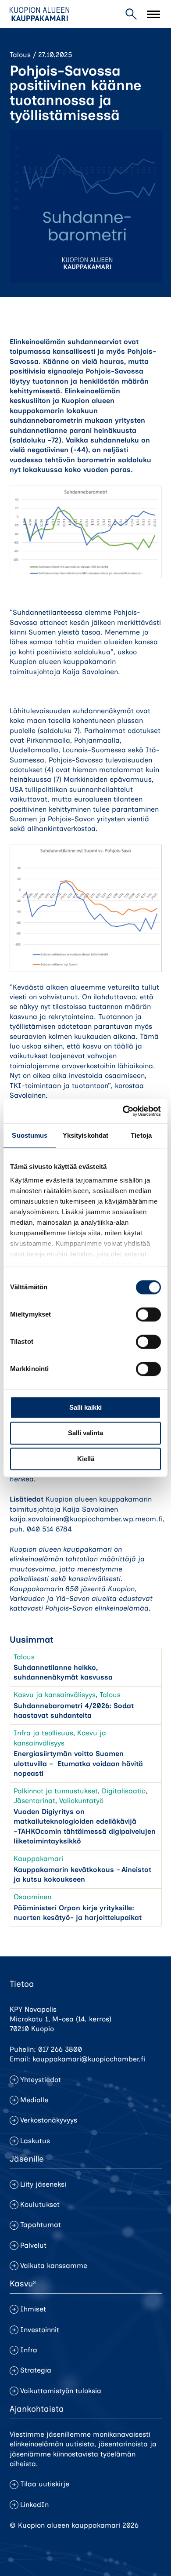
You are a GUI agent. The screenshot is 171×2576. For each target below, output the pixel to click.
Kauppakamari (38, 1859)
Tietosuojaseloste (39, 2541)
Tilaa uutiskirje (45, 2484)
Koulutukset (40, 2204)
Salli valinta (85, 1433)
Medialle (34, 2100)
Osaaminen (32, 1897)
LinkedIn (34, 2505)
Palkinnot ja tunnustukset (56, 1791)
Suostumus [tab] (30, 1135)
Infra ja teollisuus (43, 1733)
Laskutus (35, 2141)
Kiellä (86, 1459)
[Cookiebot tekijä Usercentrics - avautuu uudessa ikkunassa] (123, 1111)
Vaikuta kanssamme (54, 2266)
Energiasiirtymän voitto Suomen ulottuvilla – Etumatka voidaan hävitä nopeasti (78, 1763)
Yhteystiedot (41, 2080)
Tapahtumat (41, 2225)
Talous (20, 55)
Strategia (36, 2370)
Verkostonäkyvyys (49, 2120)
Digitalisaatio (124, 1791)
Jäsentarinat (34, 1801)
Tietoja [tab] (141, 1135)
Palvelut (33, 2245)
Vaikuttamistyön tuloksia (61, 2391)
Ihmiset (33, 2309)
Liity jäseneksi (43, 2184)
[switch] (148, 1314)
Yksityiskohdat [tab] (85, 1135)
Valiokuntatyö (81, 1801)
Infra (29, 2350)
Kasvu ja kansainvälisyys (55, 1695)
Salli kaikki (85, 1407)
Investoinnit (40, 2330)
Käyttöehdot (30, 2556)
